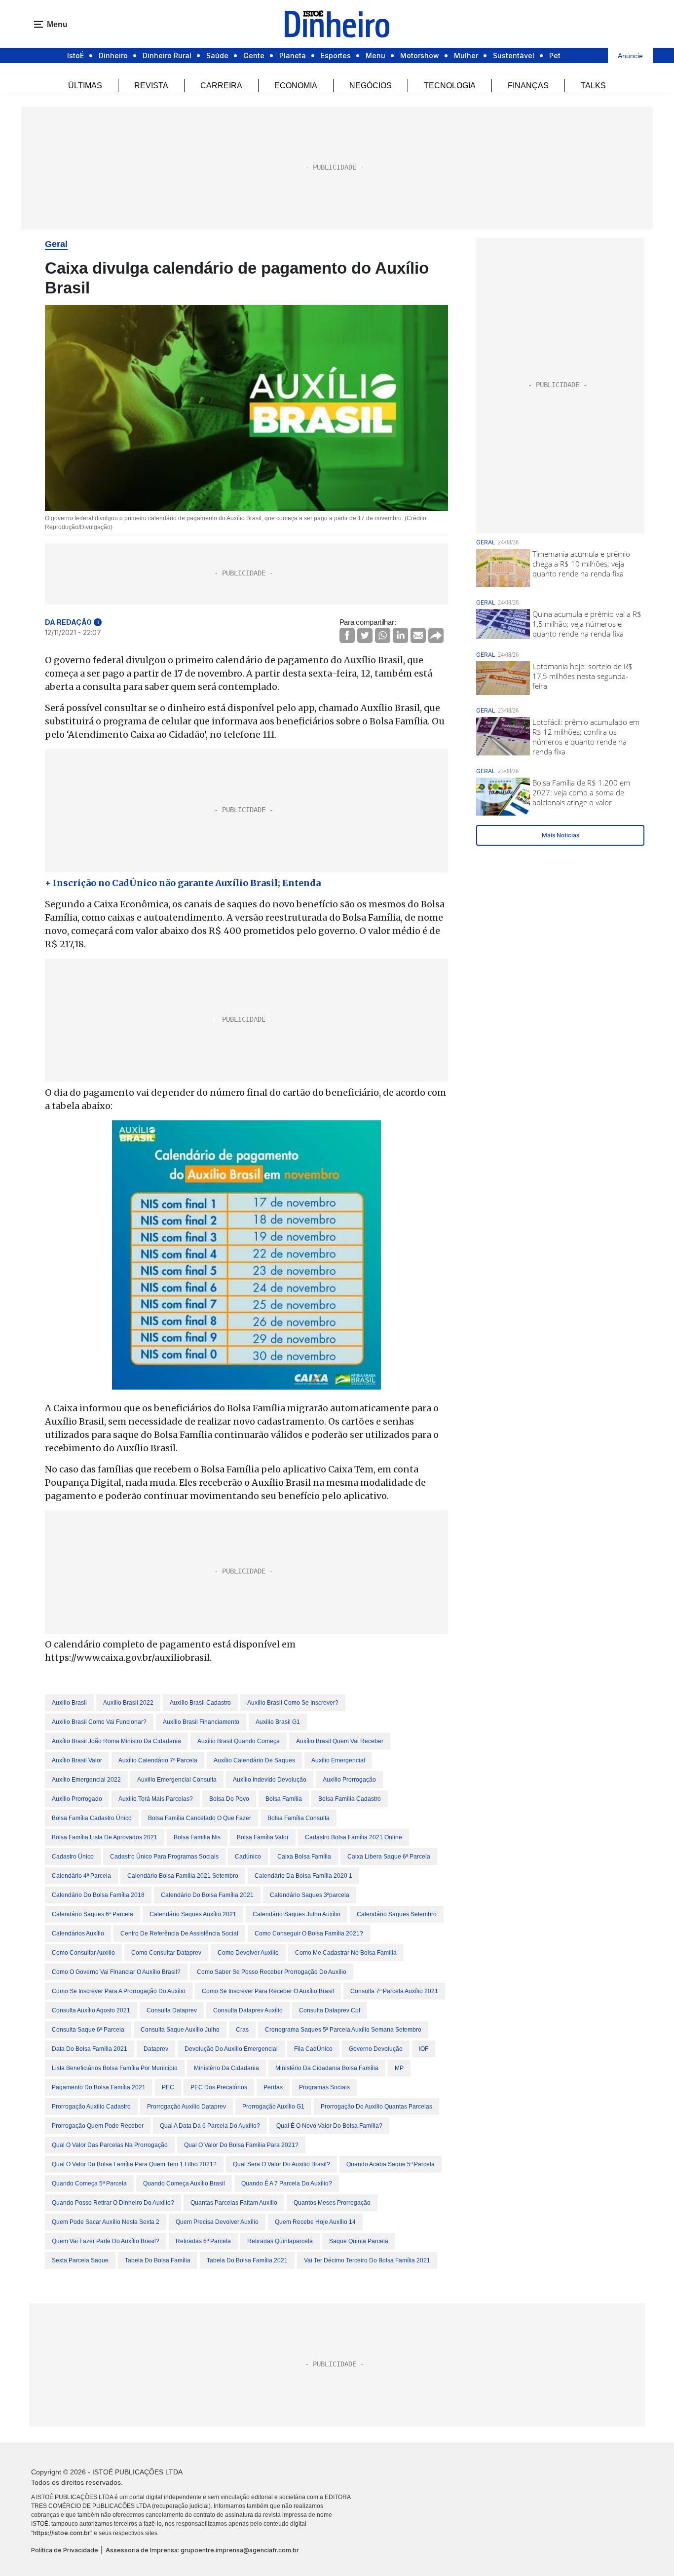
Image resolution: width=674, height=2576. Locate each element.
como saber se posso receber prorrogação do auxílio (272, 1972)
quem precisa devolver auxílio (217, 2222)
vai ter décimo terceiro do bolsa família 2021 (367, 2260)
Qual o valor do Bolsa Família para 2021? (241, 2145)
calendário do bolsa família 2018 (98, 1895)
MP (399, 2068)
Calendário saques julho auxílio (297, 1914)
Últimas (85, 86)
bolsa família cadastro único (92, 1818)
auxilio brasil (69, 1703)
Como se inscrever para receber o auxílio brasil (268, 1991)
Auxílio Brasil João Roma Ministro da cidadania (116, 1741)
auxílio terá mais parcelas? (156, 1799)
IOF (424, 2049)
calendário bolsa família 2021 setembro (183, 1876)
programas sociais (324, 2087)
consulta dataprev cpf (330, 2010)
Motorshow (420, 55)
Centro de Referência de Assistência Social (179, 1933)
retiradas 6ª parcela (203, 2241)
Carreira (221, 86)
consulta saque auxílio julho (180, 2030)
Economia (296, 86)
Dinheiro (113, 55)
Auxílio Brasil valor (77, 1760)
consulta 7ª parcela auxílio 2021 (394, 1991)
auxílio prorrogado (77, 1799)
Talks (593, 86)
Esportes (336, 55)
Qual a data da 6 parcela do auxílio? (210, 2126)
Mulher (466, 55)
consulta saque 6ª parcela (88, 2030)
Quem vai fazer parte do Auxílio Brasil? (106, 2241)
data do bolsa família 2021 (90, 2049)
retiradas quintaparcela (280, 2241)
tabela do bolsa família (158, 2260)
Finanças (528, 86)
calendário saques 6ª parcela (93, 1914)
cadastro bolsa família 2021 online (354, 1837)
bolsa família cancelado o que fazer (200, 1818)
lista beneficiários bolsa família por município (115, 2068)
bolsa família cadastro (350, 1799)
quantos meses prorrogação (332, 2203)
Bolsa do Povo (229, 1799)
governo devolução (376, 2049)
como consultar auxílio (83, 1953)
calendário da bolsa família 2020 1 (303, 1876)
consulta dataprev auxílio (248, 2010)
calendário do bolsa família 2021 (207, 1895)
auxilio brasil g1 (278, 1722)
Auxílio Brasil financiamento (201, 1722)
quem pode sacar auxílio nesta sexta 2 (106, 2222)
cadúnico (248, 1857)
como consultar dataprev (166, 1953)
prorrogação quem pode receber (98, 2126)
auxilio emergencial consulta (177, 1780)
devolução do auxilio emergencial (231, 2049)
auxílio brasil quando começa (239, 1741)
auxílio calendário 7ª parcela (158, 1760)
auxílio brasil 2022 (128, 1703)
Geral (56, 244)
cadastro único (73, 1857)
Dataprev (156, 2049)
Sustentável (514, 55)
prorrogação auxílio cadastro (91, 2107)
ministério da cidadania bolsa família (327, 2068)
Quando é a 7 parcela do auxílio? (287, 2183)
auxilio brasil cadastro (200, 1703)
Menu (375, 55)
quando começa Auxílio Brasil (184, 2183)
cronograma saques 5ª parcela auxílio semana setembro (343, 2030)
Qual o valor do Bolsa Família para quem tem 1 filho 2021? (134, 2164)
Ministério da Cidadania (226, 2068)
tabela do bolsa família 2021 (247, 2260)
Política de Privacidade (65, 2550)
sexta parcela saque (80, 2260)
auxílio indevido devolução (270, 1780)
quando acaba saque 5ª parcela (391, 2164)
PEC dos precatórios (219, 2087)
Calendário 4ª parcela (81, 1876)
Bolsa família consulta (299, 1818)
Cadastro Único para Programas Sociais (164, 1857)
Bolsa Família (284, 1799)
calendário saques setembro (397, 1914)
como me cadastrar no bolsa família (346, 1953)
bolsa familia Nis (197, 1837)
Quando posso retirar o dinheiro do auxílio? (113, 2203)
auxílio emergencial (338, 1760)
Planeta (293, 55)
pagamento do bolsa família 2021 (99, 2087)
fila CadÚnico (313, 2049)
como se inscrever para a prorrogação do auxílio (119, 1991)
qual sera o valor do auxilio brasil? (281, 2164)
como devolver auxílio (248, 1953)
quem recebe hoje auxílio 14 (315, 2222)
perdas (273, 2087)
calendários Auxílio (78, 1933)
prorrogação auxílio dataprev (187, 2107)
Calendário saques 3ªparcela (310, 1895)
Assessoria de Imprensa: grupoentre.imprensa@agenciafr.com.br (202, 2550)
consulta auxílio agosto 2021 (91, 2010)
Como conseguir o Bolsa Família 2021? (309, 1933)
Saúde (217, 55)
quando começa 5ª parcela (89, 2183)
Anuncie (630, 56)
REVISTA (151, 86)
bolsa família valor (263, 1837)
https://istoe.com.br (62, 2533)
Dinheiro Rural (167, 55)
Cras (242, 2030)
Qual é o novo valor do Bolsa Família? (329, 2126)
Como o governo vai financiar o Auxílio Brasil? (116, 1972)
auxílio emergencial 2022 (86, 1780)
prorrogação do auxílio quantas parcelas (376, 2107)
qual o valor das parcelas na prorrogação (110, 2145)
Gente (254, 55)
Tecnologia (450, 86)
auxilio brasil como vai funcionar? (99, 1722)
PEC (168, 2087)
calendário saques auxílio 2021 (193, 1914)
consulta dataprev (172, 2010)
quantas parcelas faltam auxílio (234, 2203)
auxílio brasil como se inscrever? (293, 1703)
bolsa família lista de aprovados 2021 (105, 1837)
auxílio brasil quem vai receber (340, 1741)
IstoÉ (75, 55)
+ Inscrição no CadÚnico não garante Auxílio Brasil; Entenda (183, 883)
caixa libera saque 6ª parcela (389, 1857)
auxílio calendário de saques (254, 1760)
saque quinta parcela (359, 2241)
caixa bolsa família (304, 1857)
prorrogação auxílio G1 (273, 2107)
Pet (555, 55)
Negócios (371, 86)
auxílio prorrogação (349, 1780)
